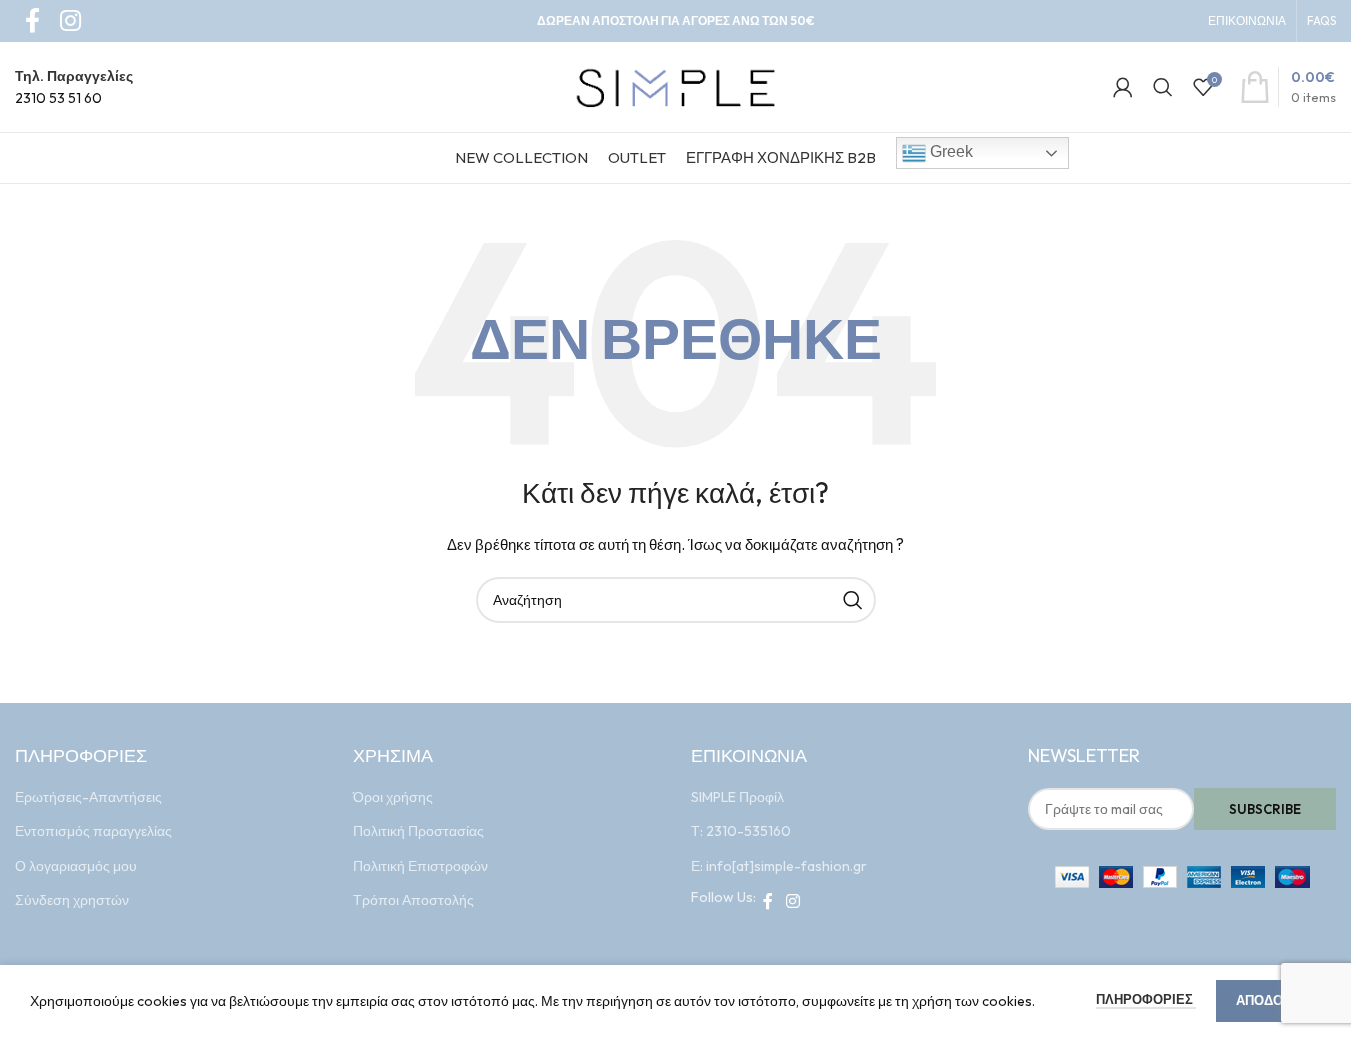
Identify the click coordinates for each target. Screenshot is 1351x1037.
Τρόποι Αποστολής (413, 900)
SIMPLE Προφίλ (737, 797)
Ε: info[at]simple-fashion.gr (779, 866)
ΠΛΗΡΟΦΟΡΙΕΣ (1146, 999)
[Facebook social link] (768, 901)
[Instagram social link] (793, 901)
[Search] (1163, 87)
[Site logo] (676, 85)
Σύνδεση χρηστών (72, 900)
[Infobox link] (74, 87)
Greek (949, 151)
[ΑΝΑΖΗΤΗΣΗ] (853, 600)
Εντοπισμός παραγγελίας (93, 831)
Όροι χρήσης (393, 797)
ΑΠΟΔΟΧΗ (1268, 1000)
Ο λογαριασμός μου (76, 866)
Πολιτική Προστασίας (418, 831)
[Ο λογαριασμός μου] (1123, 87)
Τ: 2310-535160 (741, 831)
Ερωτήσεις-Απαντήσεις (88, 797)
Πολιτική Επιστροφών (420, 866)
